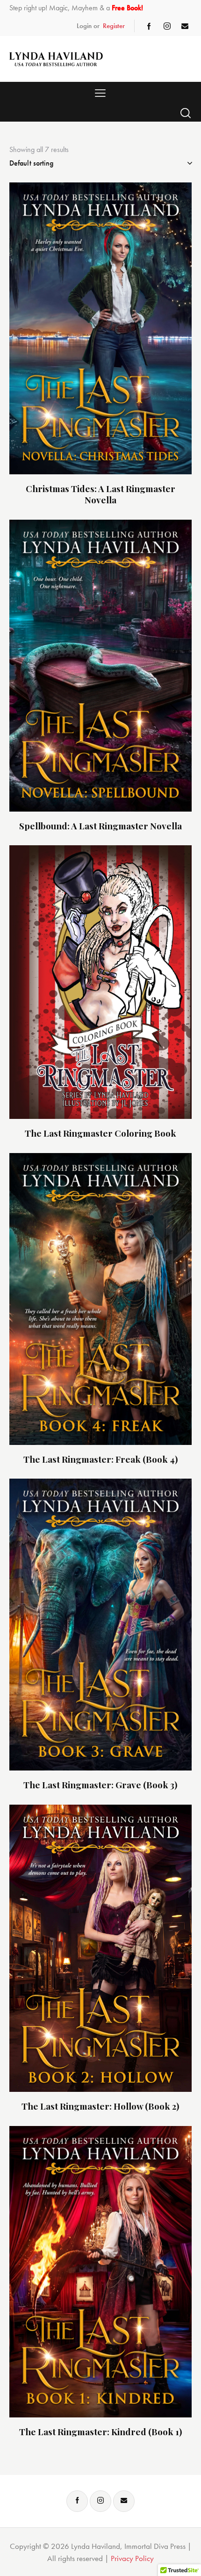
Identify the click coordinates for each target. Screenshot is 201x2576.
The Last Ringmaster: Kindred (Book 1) (101, 2432)
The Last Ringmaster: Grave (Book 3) (100, 1785)
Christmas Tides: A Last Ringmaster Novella (100, 494)
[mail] (185, 26)
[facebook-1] (149, 26)
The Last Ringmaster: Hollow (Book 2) (100, 2106)
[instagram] (167, 26)
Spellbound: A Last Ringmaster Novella (100, 826)
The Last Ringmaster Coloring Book (100, 1133)
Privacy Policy (132, 2558)
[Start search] (186, 113)
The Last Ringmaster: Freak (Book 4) (101, 1459)
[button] (100, 93)
